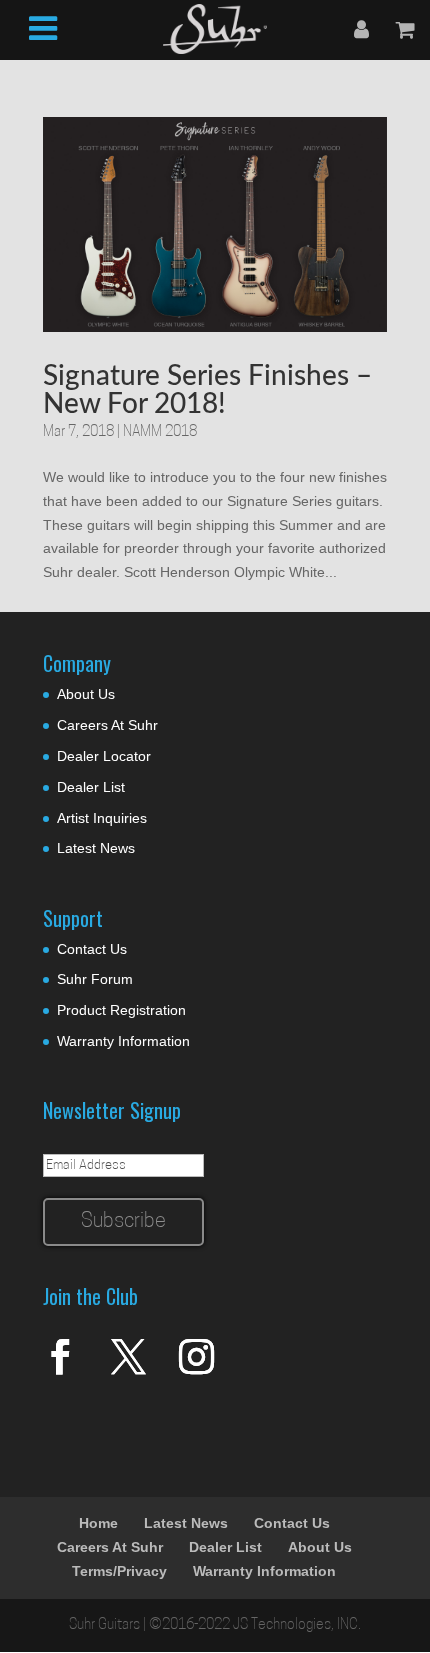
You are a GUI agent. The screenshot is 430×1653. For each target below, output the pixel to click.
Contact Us (92, 949)
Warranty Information (123, 1041)
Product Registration (121, 1010)
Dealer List (91, 787)
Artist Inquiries (102, 818)
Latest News (96, 848)
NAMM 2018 (160, 432)
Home (98, 1523)
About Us (86, 694)
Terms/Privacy (119, 1571)
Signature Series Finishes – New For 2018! (207, 390)
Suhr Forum (95, 979)
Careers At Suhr (107, 725)
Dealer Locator (104, 756)
